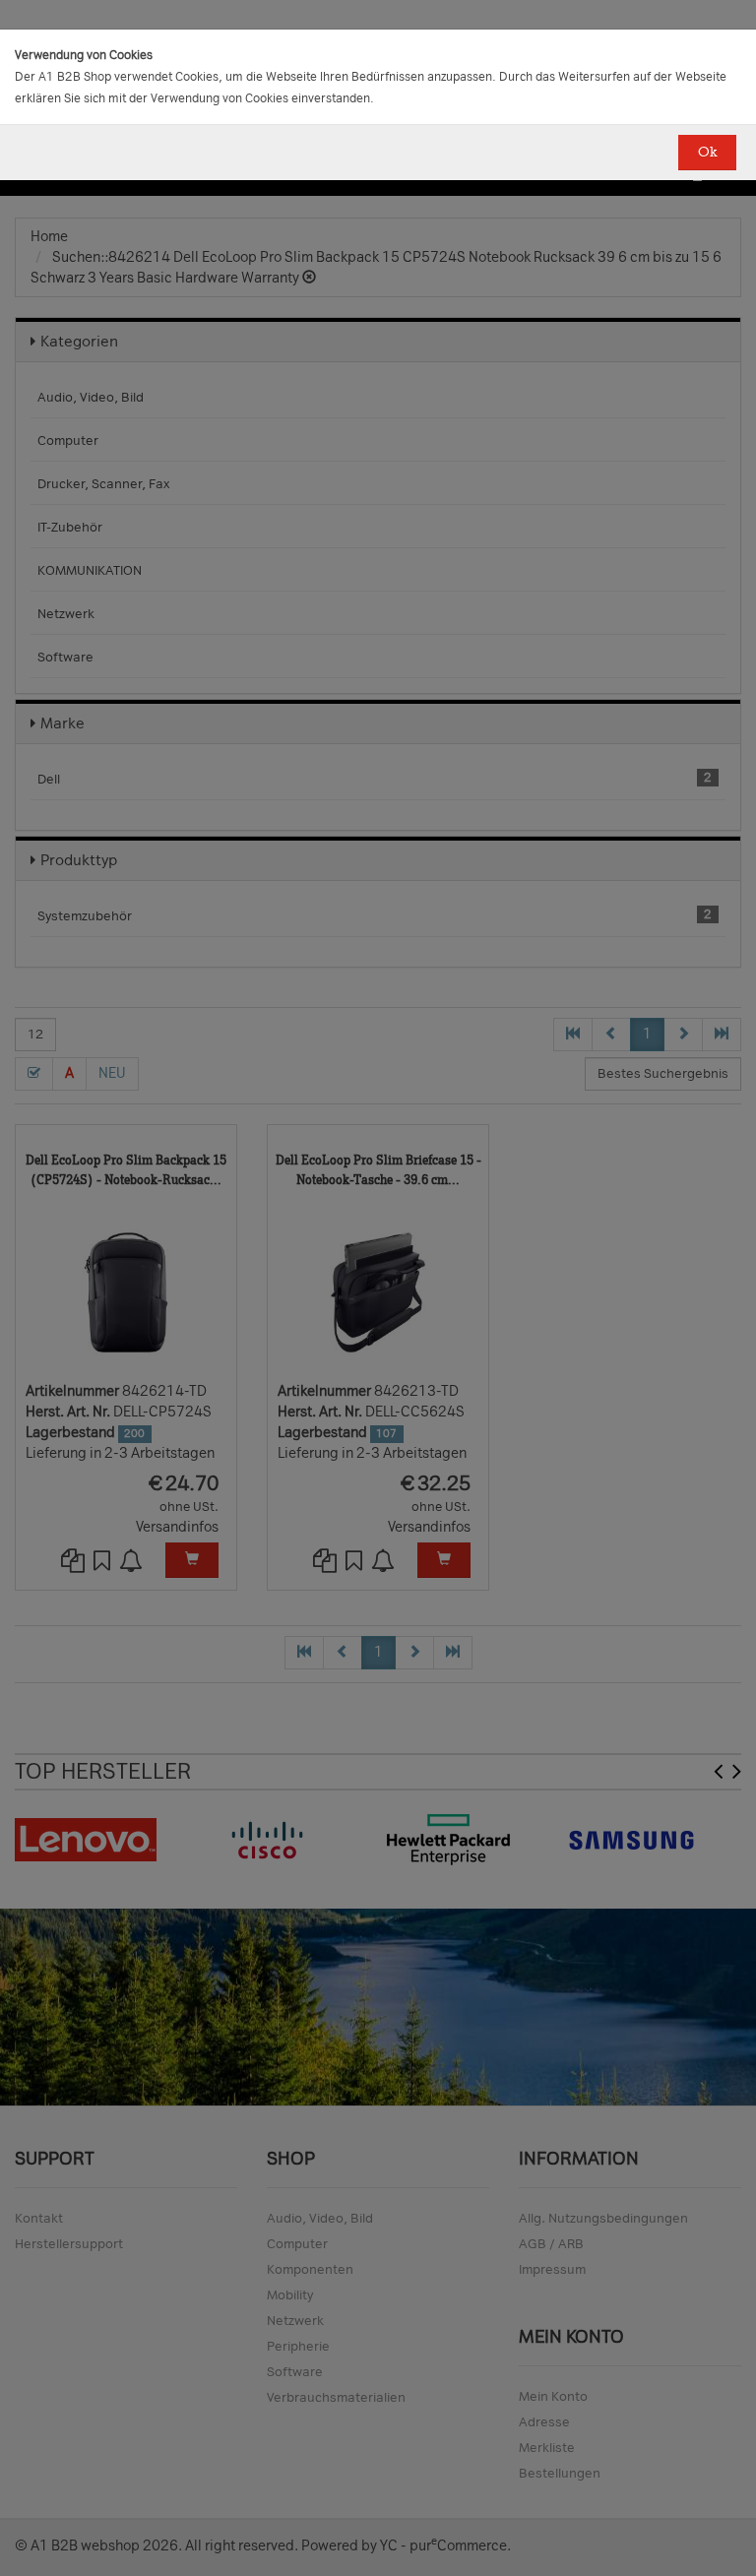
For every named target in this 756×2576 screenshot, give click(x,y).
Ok (707, 152)
